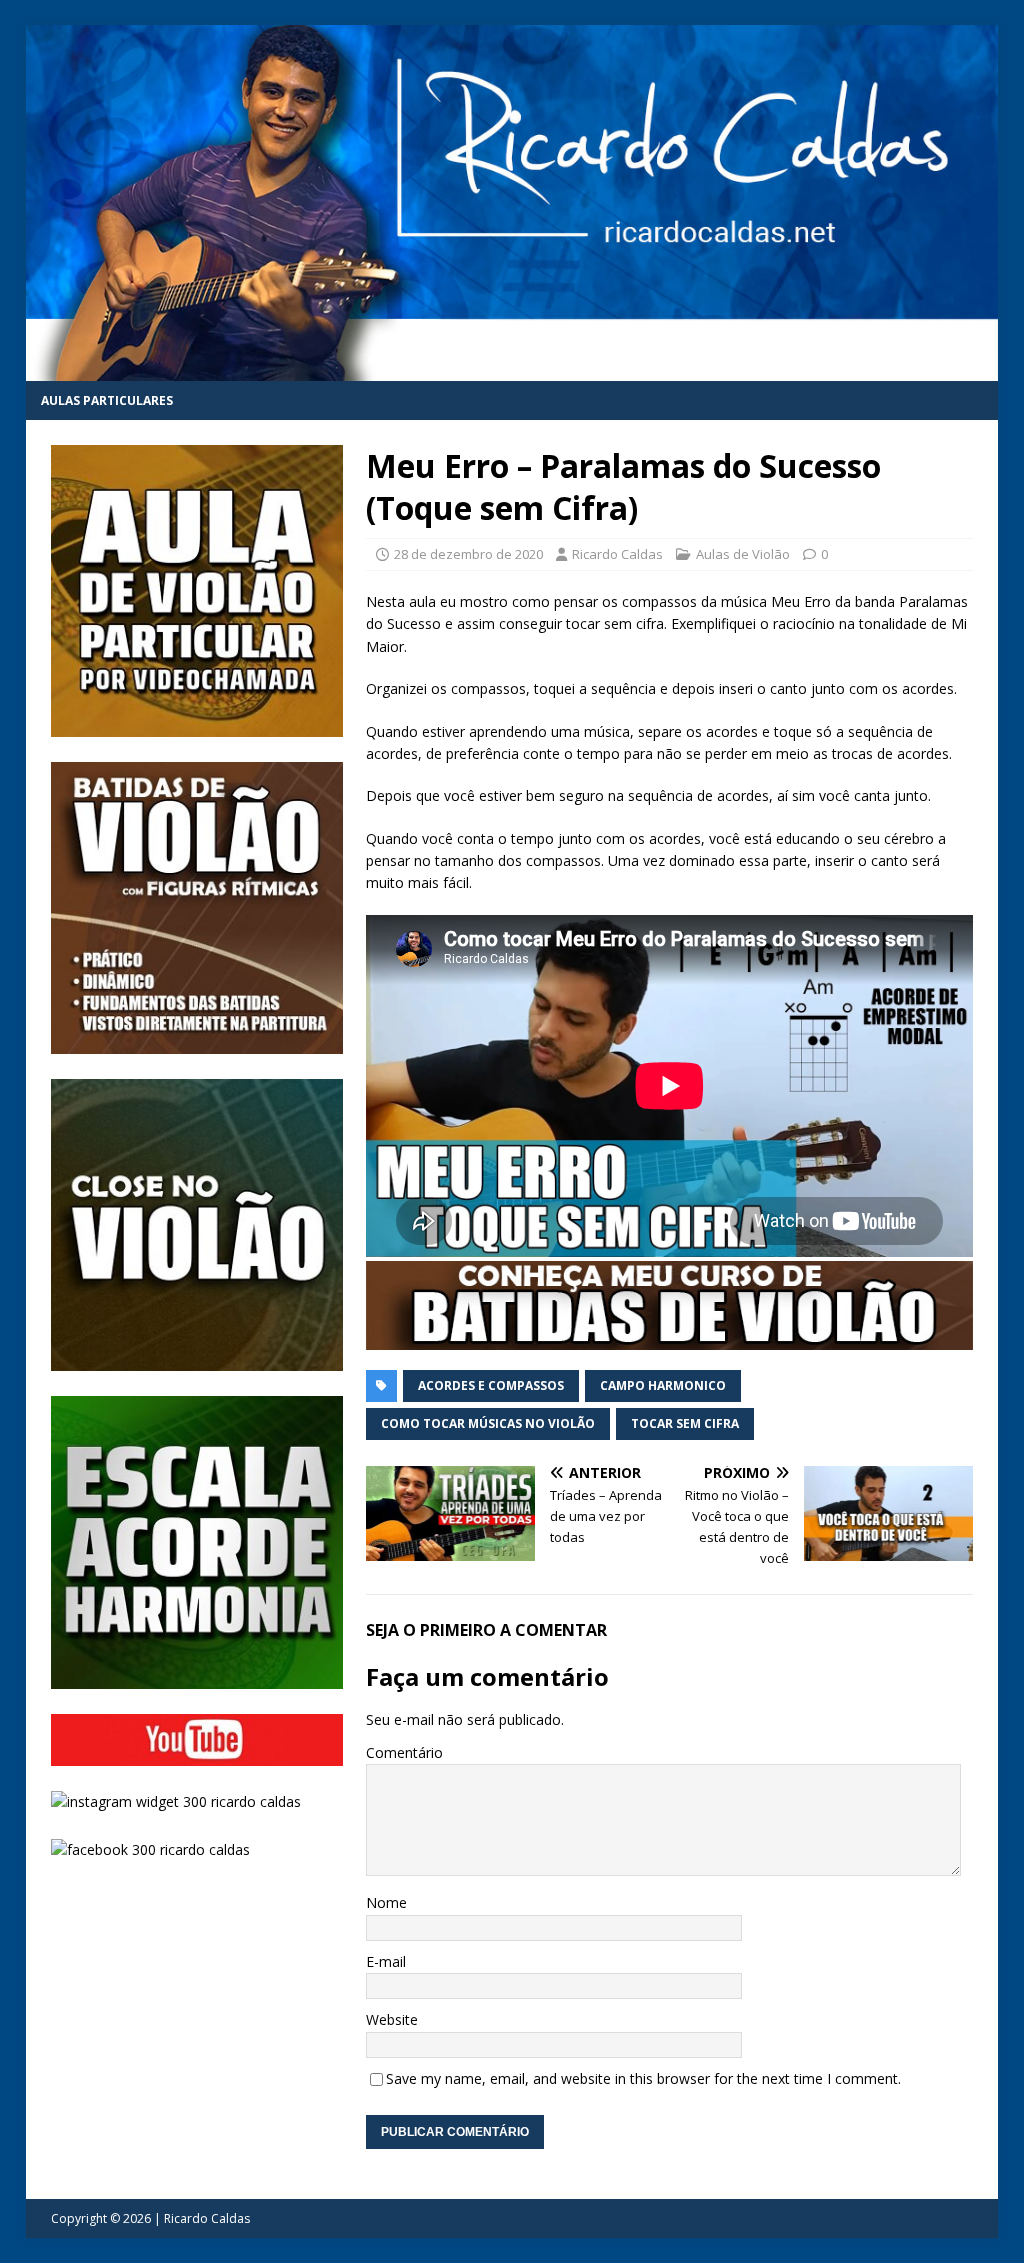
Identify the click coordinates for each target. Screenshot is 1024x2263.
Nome (386, 1902)
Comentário (404, 1752)
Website (392, 2019)
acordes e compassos (491, 1385)
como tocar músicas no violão (488, 1423)
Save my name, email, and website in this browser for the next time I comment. (643, 2078)
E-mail (386, 1961)
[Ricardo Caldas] (512, 368)
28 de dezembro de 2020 (468, 554)
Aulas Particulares (107, 400)
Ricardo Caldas (617, 554)
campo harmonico (663, 1385)
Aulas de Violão (743, 554)
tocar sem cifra (685, 1423)
